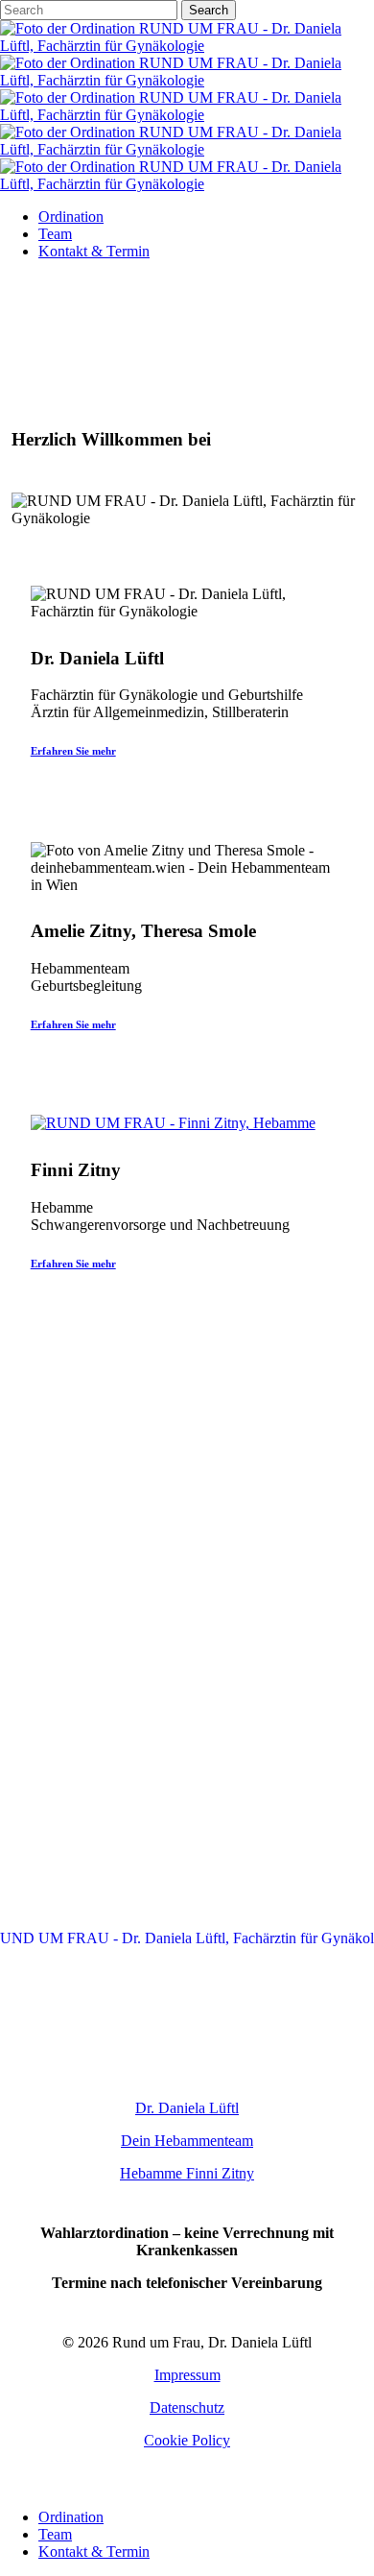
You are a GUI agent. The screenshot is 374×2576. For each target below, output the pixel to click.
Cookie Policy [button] (187, 2440)
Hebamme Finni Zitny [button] (187, 2173)
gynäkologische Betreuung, (187, 1519)
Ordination (71, 2517)
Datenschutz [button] (187, 2407)
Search (209, 10)
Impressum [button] (187, 2375)
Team (55, 2534)
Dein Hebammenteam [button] (187, 2141)
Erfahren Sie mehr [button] (73, 751)
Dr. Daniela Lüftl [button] (187, 2108)
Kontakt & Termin (94, 2552)
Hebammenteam (140, 1557)
